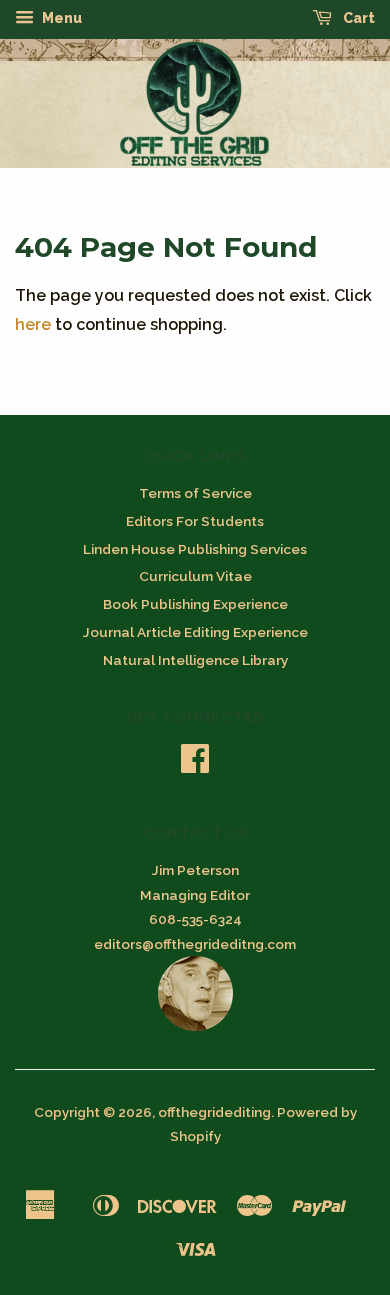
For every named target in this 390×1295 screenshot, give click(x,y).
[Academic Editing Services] (195, 1026)
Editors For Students (195, 521)
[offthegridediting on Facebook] (195, 765)
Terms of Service (195, 493)
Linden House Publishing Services (195, 549)
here (33, 324)
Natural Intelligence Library (195, 660)
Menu (60, 18)
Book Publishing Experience (195, 604)
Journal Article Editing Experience (195, 632)
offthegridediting (214, 1112)
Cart (357, 18)
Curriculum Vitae (195, 576)
